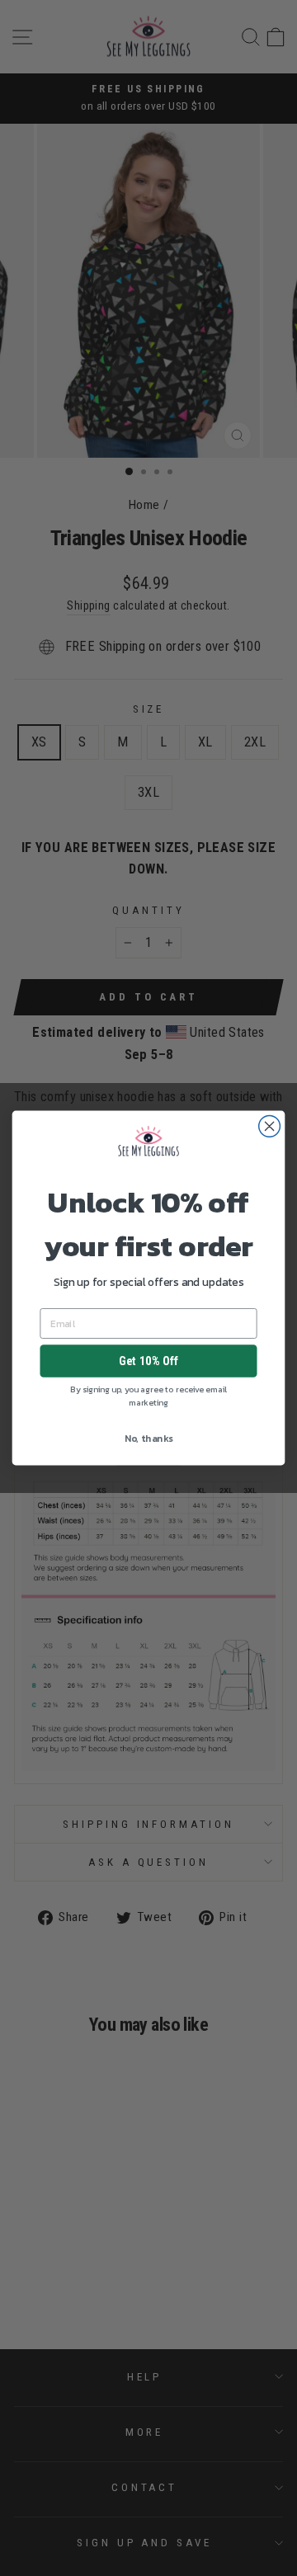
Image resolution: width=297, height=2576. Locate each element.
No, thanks (149, 1439)
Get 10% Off (148, 1361)
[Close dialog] (270, 1126)
